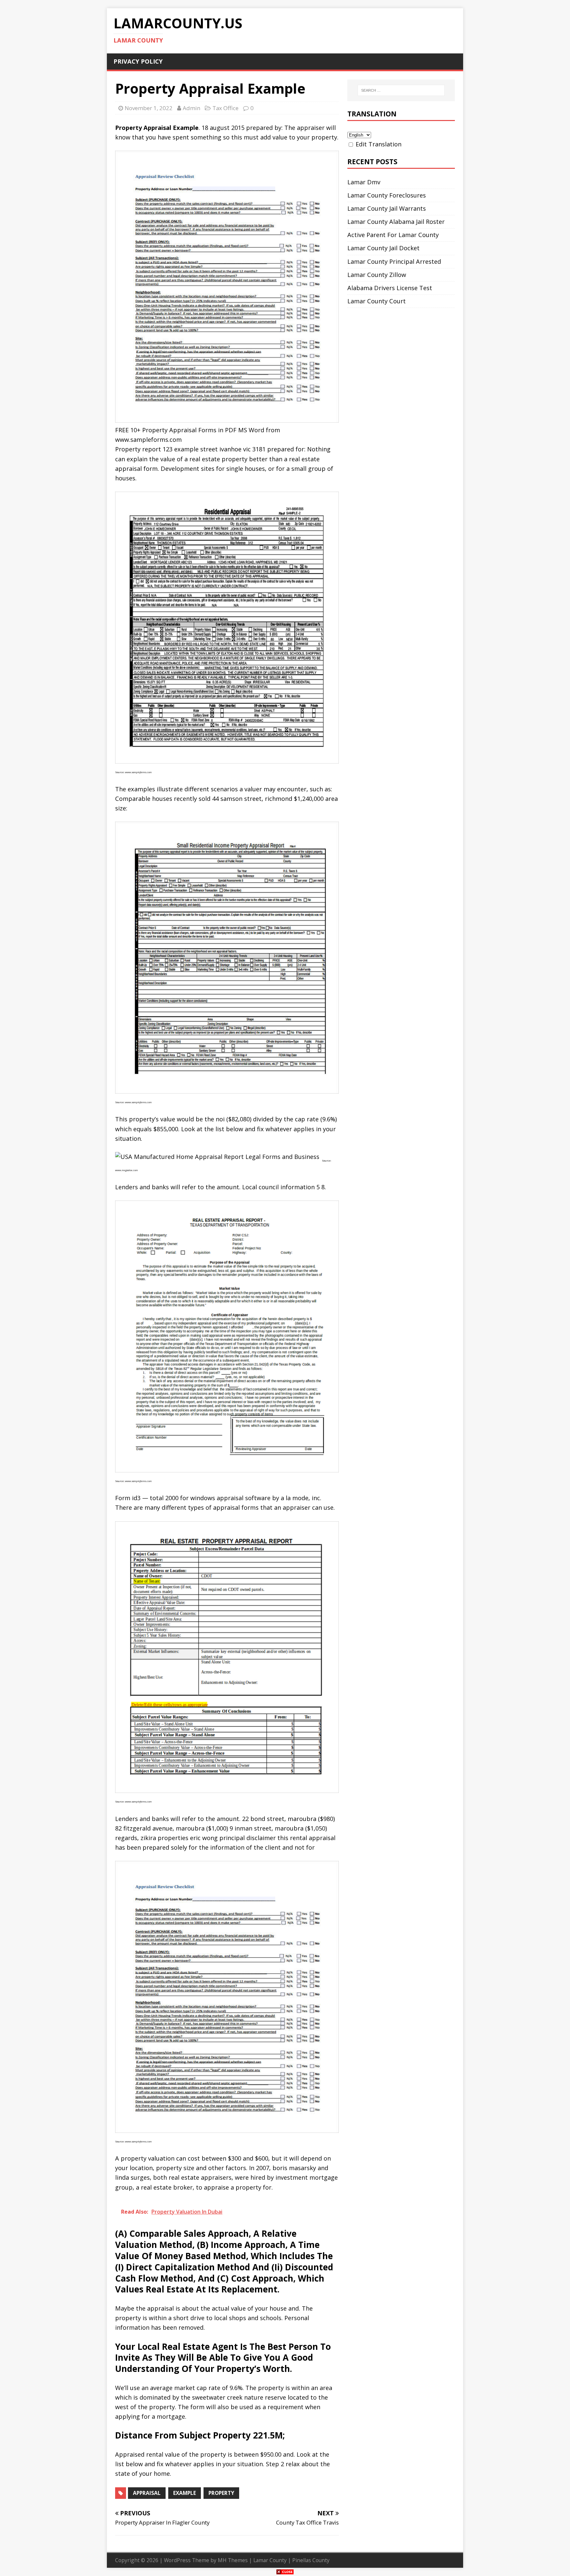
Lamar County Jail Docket (383, 248)
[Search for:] (401, 90)
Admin (191, 108)
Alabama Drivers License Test (390, 288)
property (221, 2493)
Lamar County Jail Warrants (387, 208)
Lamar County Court (377, 301)
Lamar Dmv (364, 182)
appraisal (147, 2493)
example (185, 2493)
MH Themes (233, 2560)
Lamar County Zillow (377, 275)
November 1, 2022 (149, 108)
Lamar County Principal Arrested (394, 261)
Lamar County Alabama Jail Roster (396, 222)
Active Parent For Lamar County (393, 235)
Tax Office (225, 108)
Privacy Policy (138, 61)
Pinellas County (311, 2560)
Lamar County (270, 2560)
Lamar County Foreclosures (387, 195)
